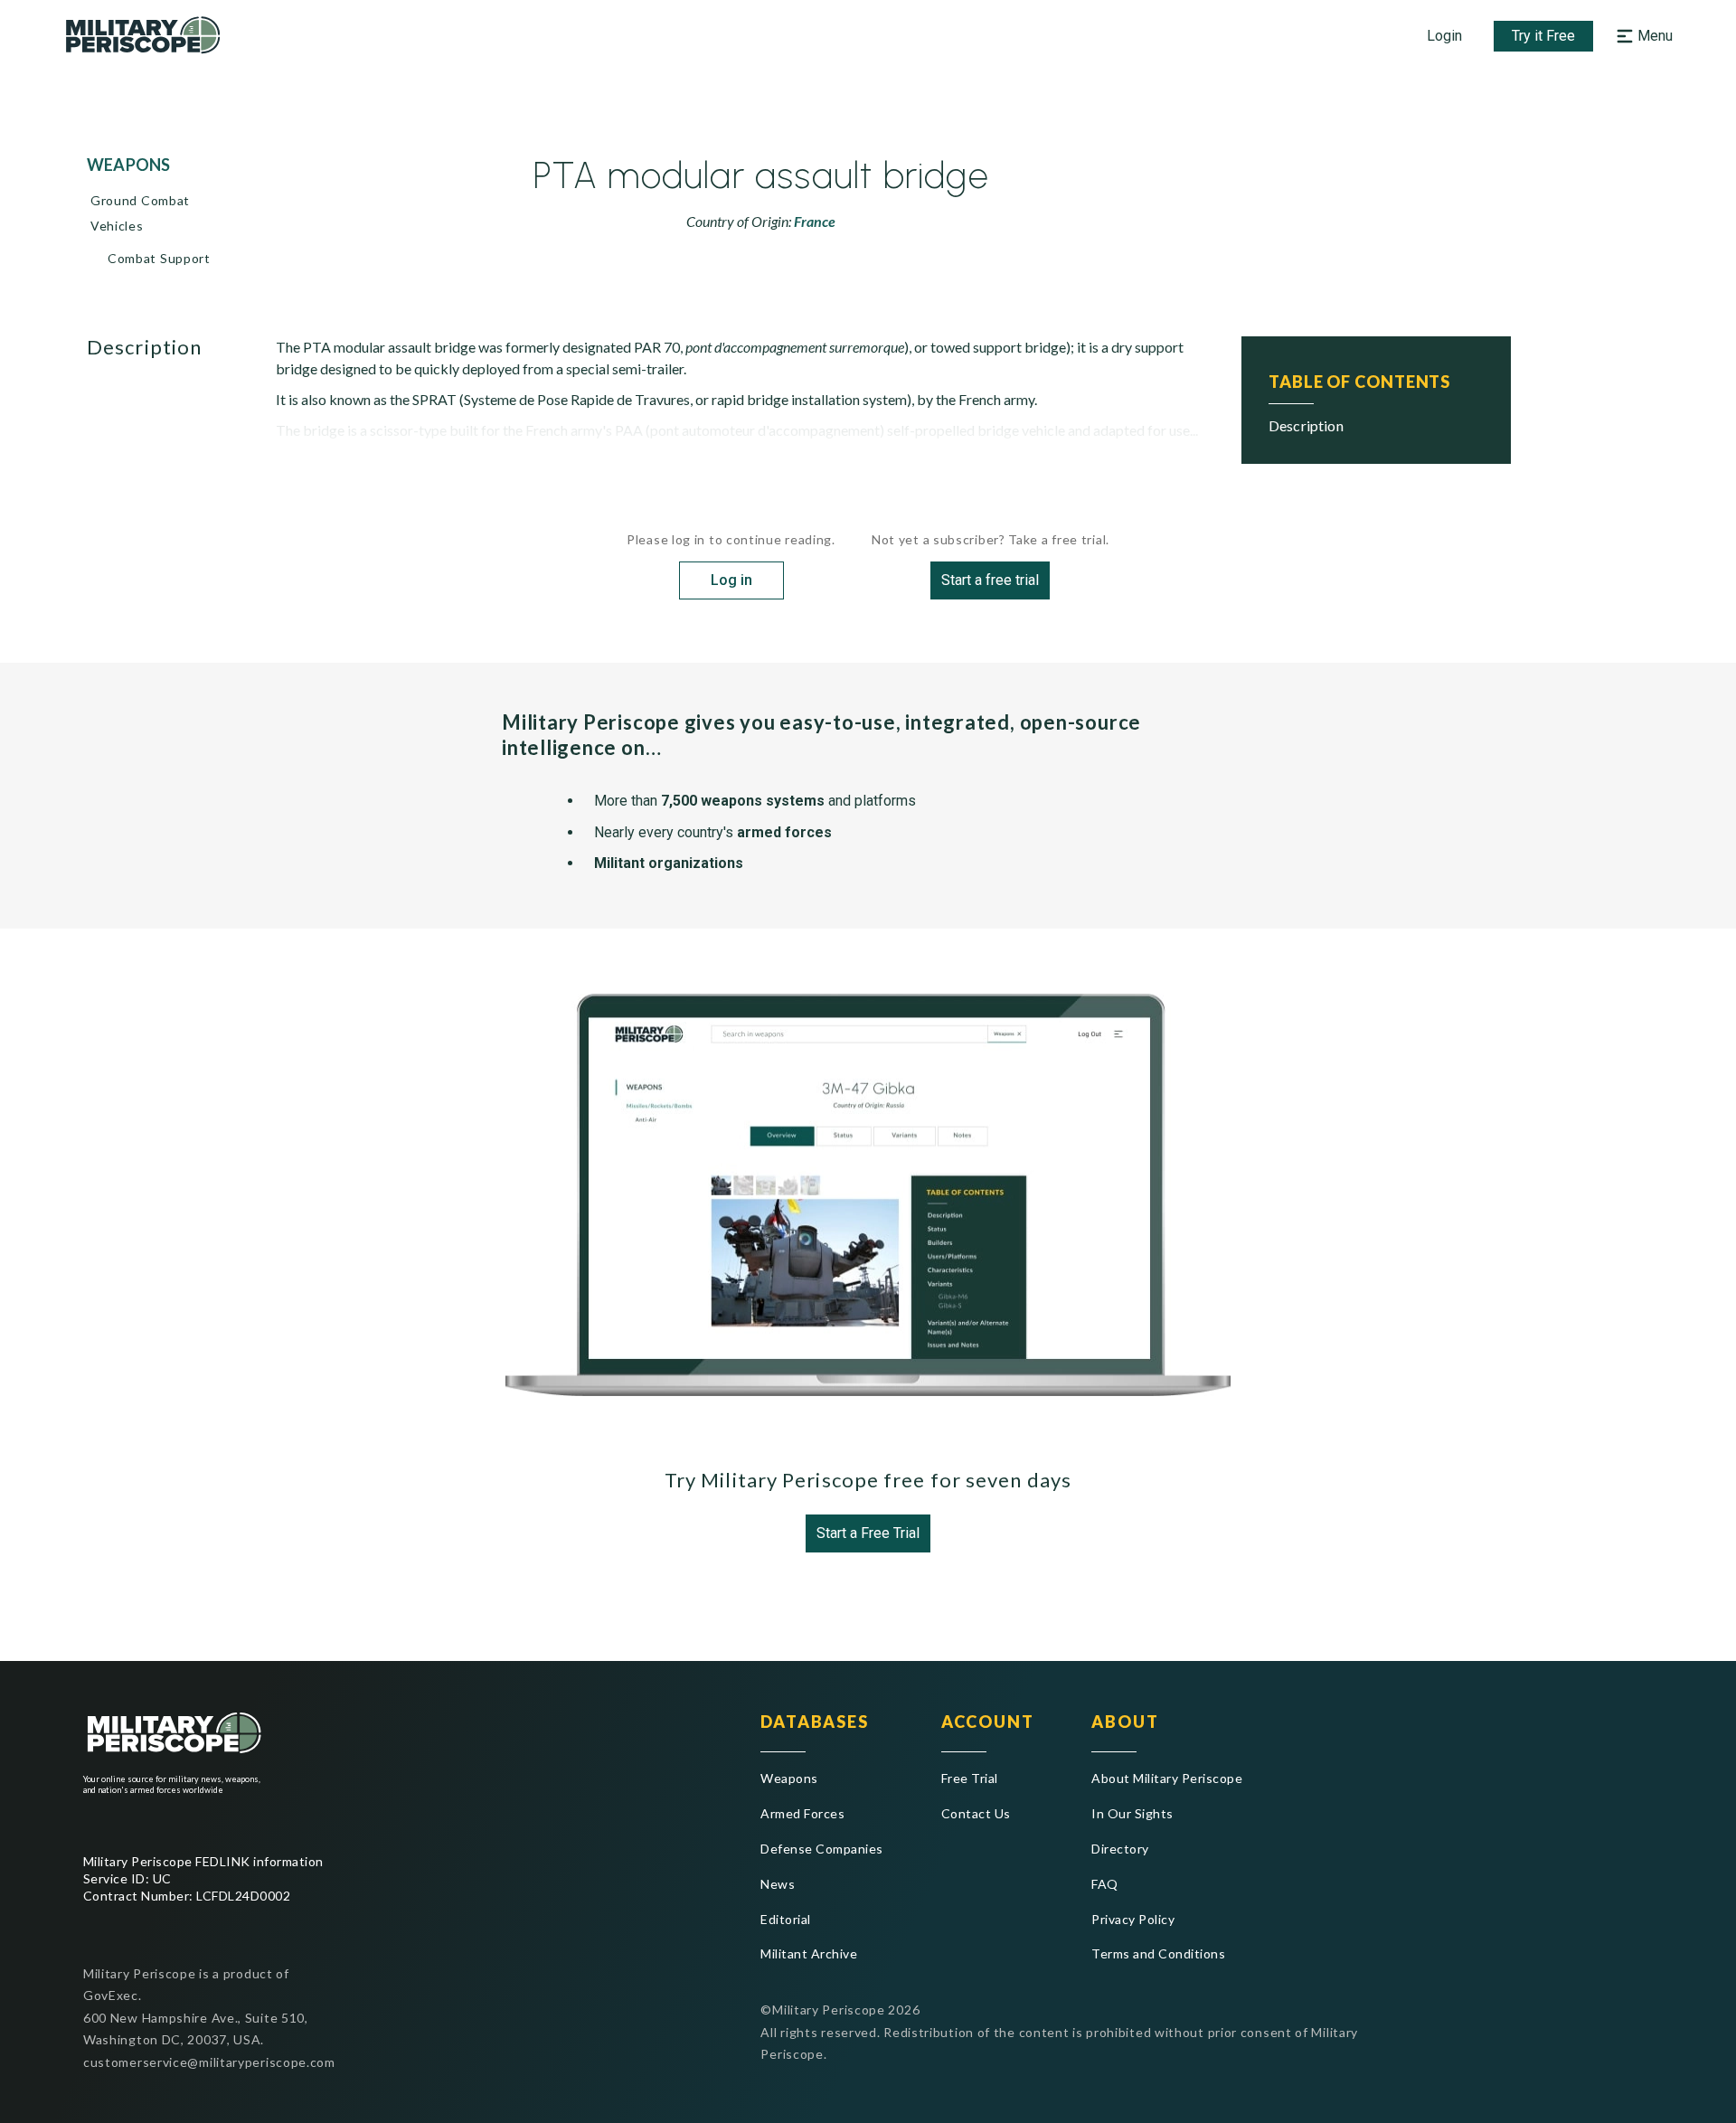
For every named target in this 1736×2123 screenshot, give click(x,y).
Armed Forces (802, 1813)
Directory (1120, 1849)
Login (1444, 36)
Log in (731, 580)
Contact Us (976, 1813)
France (815, 221)
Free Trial (970, 1778)
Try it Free (1543, 36)
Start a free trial (990, 580)
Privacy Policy (1133, 1919)
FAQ (1104, 1884)
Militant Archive (809, 1953)
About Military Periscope (1167, 1778)
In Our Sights (1132, 1813)
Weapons (789, 1778)
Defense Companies (821, 1849)
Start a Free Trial (868, 1533)
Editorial (785, 1919)
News (778, 1884)
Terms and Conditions (1158, 1953)
